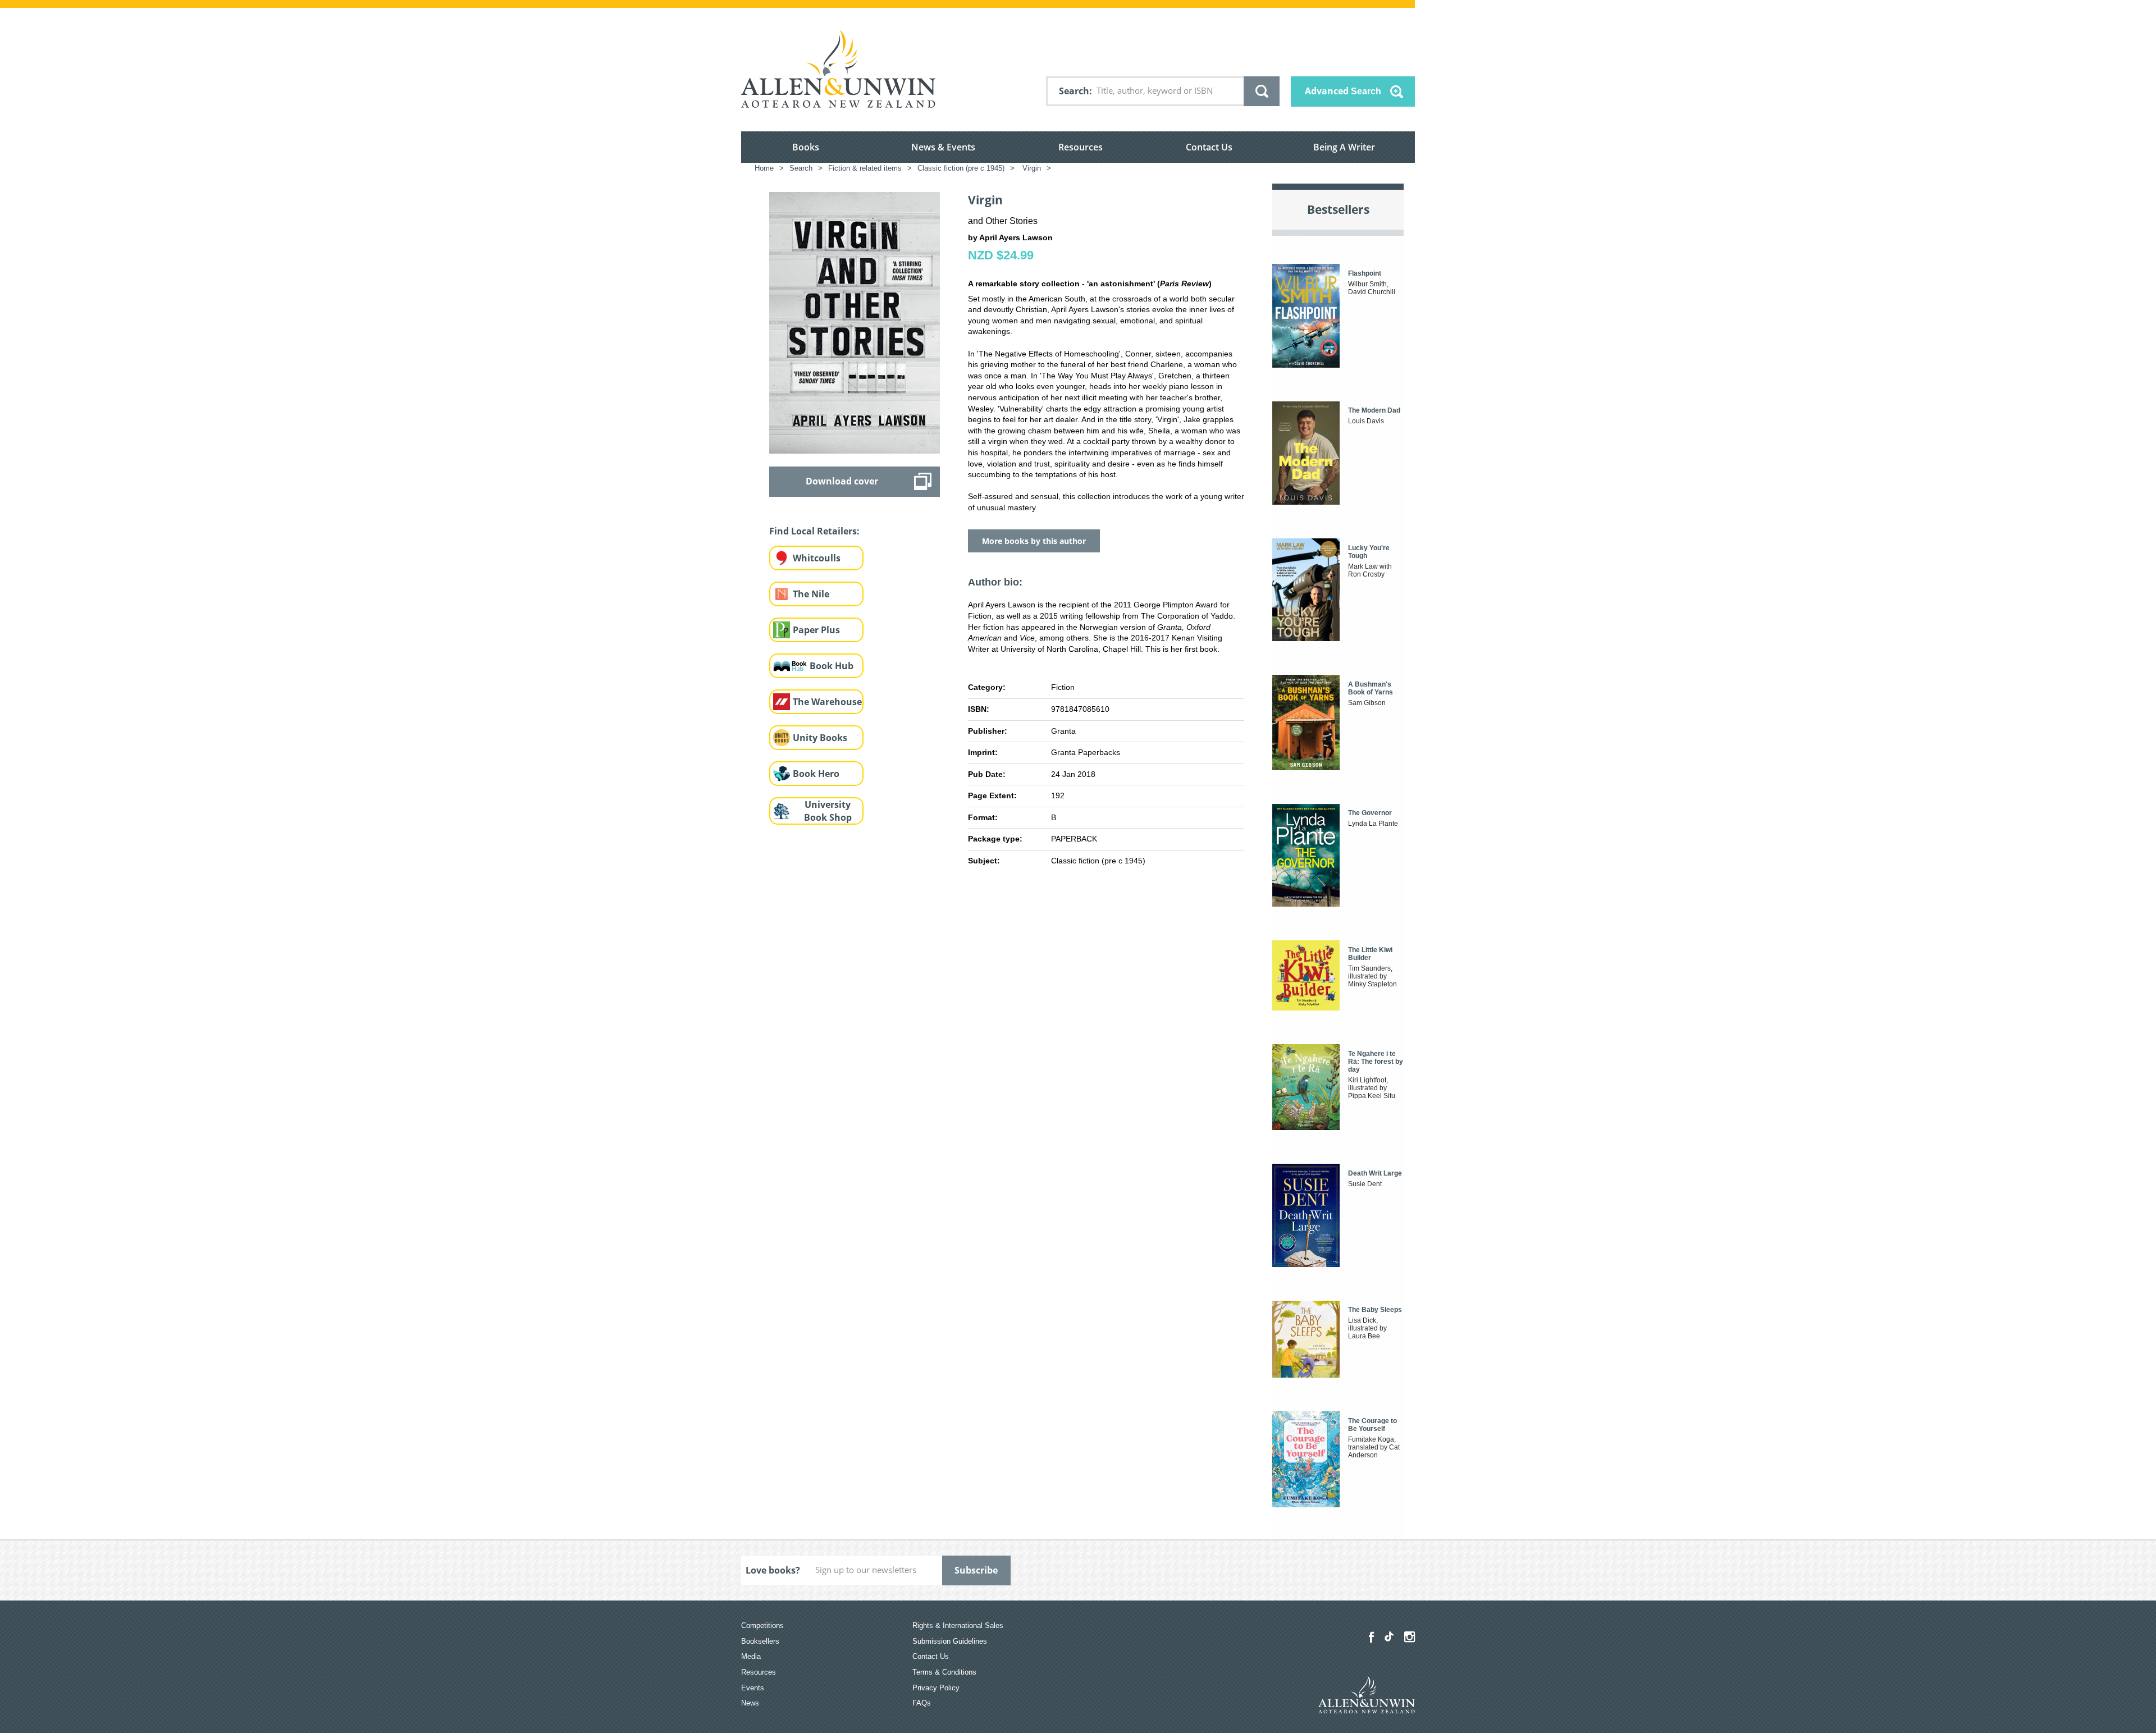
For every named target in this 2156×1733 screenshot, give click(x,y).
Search (1074, 91)
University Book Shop (828, 811)
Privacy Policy (936, 1688)
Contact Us (1209, 147)
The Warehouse (827, 702)
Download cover (842, 481)
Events (753, 1688)
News (750, 1703)
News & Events (943, 147)
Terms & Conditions (944, 1672)
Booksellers (760, 1641)
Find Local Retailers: (814, 531)
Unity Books (820, 738)
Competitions (762, 1625)
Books (806, 147)
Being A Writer (1344, 147)
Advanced (1343, 91)
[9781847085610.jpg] (855, 322)
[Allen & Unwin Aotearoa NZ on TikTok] (1389, 1636)
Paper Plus (816, 630)
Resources (1081, 147)
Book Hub (832, 666)
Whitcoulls (817, 558)
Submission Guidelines (950, 1641)
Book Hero (816, 774)
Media (751, 1656)
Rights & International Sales (958, 1625)
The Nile (811, 594)
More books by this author (1034, 541)
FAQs (922, 1703)
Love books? (773, 1570)
